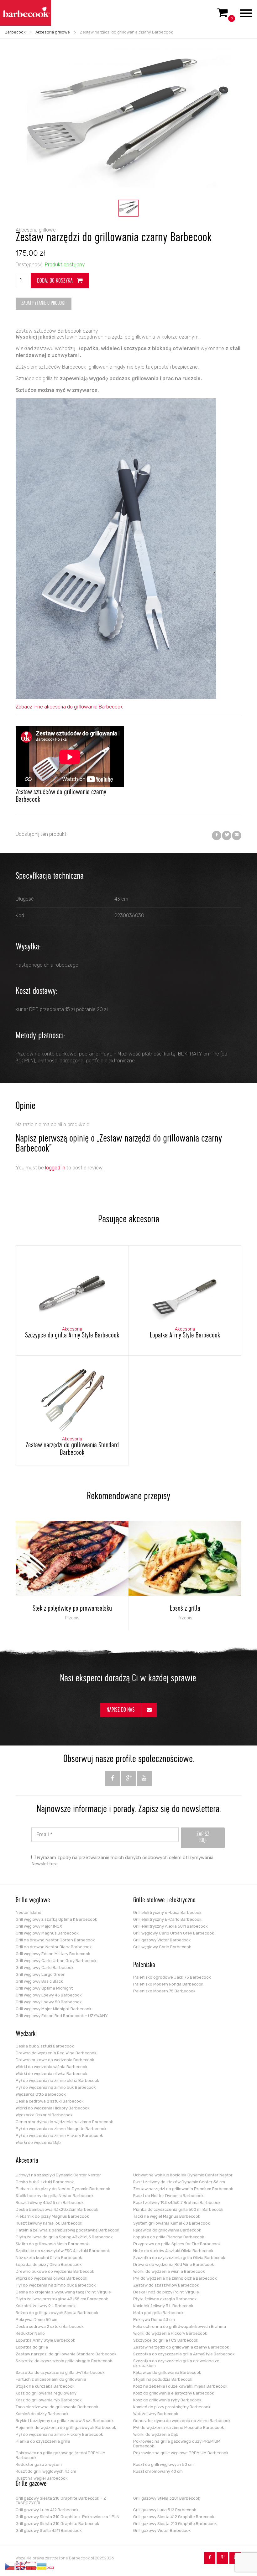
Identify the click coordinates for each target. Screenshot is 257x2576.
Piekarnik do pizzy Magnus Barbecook (52, 2216)
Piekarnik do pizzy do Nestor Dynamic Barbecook (63, 2189)
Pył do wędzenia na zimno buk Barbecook (56, 2087)
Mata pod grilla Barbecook (158, 2313)
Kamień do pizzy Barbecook (42, 2414)
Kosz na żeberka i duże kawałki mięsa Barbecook (180, 2386)
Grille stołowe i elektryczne (164, 1901)
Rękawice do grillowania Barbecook (167, 2372)
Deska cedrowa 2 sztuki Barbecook (50, 2101)
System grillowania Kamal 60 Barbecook (172, 2223)
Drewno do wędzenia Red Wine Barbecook (56, 2053)
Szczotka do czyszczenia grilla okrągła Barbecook (64, 2361)
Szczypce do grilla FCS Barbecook (166, 2340)
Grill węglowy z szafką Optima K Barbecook (56, 1919)
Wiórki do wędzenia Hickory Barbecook (53, 2108)
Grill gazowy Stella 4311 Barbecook (49, 2530)
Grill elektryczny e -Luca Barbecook (167, 1912)
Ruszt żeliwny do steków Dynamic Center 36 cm (179, 2182)
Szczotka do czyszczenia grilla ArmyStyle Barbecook (184, 2354)
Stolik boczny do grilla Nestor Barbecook (55, 2196)
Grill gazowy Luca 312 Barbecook (165, 2510)
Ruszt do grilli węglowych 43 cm (46, 2471)
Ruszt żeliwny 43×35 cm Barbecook (50, 2203)
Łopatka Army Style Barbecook (45, 2340)
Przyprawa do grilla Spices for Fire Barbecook (177, 2244)
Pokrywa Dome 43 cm (154, 2320)
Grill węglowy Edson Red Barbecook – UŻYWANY (62, 2016)
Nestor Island (29, 1912)
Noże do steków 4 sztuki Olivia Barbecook (173, 2251)
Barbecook (15, 32)
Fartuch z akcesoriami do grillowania (51, 2379)
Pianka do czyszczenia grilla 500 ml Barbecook (178, 2209)
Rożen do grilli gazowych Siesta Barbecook (57, 2313)
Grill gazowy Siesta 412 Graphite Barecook (174, 2517)
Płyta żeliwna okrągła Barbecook (165, 2299)
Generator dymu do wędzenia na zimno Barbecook (64, 2122)
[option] (128, 208)
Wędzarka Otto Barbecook (41, 2094)
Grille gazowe (31, 2484)
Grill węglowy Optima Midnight (44, 1988)
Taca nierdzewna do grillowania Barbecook (57, 2407)
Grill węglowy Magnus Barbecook (47, 1933)
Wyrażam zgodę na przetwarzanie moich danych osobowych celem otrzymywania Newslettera (122, 1861)
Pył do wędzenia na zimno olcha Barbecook (58, 2080)
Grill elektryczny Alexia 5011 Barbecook (170, 1926)
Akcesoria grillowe (53, 32)
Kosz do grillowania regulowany (46, 2393)
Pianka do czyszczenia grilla (43, 2441)
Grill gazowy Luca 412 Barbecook (47, 2510)
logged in (55, 1168)
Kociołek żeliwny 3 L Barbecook (163, 2306)
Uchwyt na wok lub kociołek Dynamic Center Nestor (183, 2175)
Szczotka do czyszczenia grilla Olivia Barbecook (179, 2258)
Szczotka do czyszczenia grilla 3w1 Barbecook (60, 2372)
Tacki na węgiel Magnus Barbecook (167, 2216)
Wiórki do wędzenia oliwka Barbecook (52, 2074)
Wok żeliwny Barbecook (156, 2414)
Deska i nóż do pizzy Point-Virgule (166, 2292)
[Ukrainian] (42, 2566)
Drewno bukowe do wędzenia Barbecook (55, 2060)
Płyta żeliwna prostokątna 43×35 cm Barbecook (62, 2299)
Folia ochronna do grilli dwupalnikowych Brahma (180, 2326)
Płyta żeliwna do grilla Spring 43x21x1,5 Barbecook (64, 2237)
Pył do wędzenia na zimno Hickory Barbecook (59, 2136)
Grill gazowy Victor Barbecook (162, 1940)
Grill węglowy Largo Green (41, 1974)
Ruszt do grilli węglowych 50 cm (163, 2464)
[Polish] (31, 2566)
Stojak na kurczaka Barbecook (45, 2386)
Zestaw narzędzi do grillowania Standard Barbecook (66, 2354)
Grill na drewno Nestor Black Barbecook (54, 1947)
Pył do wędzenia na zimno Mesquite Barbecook (61, 2129)
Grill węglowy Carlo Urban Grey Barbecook (56, 1961)
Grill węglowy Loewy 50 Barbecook (49, 2002)
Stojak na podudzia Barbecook (163, 2379)
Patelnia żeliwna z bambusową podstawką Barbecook (68, 2230)
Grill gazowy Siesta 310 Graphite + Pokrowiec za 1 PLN (68, 2517)
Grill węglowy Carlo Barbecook (45, 1968)
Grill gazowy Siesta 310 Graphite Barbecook (58, 2524)
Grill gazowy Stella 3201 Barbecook (167, 2498)
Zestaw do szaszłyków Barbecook (166, 2285)
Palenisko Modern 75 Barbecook (164, 1991)
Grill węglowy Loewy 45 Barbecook (49, 1995)
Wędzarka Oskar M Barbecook (44, 2115)
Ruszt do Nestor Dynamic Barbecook (168, 2196)
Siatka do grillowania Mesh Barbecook (52, 2244)
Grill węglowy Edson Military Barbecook (53, 1954)
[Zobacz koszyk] (223, 15)
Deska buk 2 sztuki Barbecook (45, 2046)
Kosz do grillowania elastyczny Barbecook (174, 2393)
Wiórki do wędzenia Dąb (38, 2142)
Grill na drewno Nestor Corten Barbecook (55, 1940)
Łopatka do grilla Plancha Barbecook (169, 2237)
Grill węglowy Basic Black (39, 1981)
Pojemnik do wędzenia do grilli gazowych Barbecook (66, 2428)
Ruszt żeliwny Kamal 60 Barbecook (49, 2223)
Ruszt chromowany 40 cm (158, 2471)
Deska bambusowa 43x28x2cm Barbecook (57, 2209)
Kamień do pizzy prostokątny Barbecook (172, 2407)
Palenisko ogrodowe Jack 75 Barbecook (172, 1977)
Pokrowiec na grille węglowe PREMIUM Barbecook (181, 2453)
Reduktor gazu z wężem (39, 2464)
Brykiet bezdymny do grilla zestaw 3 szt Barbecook (65, 2421)
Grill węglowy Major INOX (39, 1926)
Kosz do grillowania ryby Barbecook (167, 2400)
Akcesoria (27, 2161)
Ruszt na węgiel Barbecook (42, 2478)
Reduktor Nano (30, 2333)
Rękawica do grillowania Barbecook (167, 2230)
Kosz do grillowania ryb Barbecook (49, 2400)
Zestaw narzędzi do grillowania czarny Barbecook (181, 2347)
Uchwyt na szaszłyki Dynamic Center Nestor (58, 2175)
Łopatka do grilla (32, 2347)
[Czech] (10, 2566)
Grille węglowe (33, 1901)
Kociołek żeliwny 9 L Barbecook (46, 2306)
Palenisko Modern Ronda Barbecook (168, 1984)
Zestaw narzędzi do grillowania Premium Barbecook (183, 2189)
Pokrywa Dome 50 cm (37, 2320)
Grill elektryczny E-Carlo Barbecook (167, 1919)
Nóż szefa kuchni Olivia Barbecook (49, 2258)
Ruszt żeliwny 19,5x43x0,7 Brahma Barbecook (177, 2203)
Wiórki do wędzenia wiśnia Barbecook (52, 2067)
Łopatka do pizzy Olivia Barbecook (49, 2264)
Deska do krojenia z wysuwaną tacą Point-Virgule (63, 2292)
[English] (21, 2566)
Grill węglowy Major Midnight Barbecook (54, 2009)
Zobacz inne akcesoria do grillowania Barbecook (69, 707)
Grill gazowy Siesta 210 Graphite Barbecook (175, 2524)
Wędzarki (26, 2034)
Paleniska (144, 1965)
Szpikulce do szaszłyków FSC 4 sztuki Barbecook (63, 2251)
